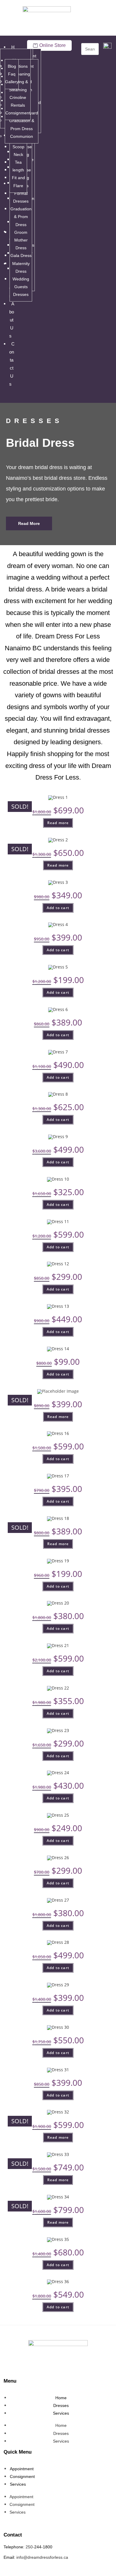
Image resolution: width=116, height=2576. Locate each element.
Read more (58, 823)
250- (30, 2547)
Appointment (22, 2469)
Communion (22, 136)
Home (61, 2398)
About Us (12, 320)
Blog (12, 66)
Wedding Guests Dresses (21, 287)
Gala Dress (21, 255)
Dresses (61, 2405)
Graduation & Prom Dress (21, 217)
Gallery (12, 82)
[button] (9, 398)
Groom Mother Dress (21, 240)
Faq (12, 74)
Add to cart (58, 908)
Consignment (18, 113)
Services (61, 2413)
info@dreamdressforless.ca (42, 2557)
